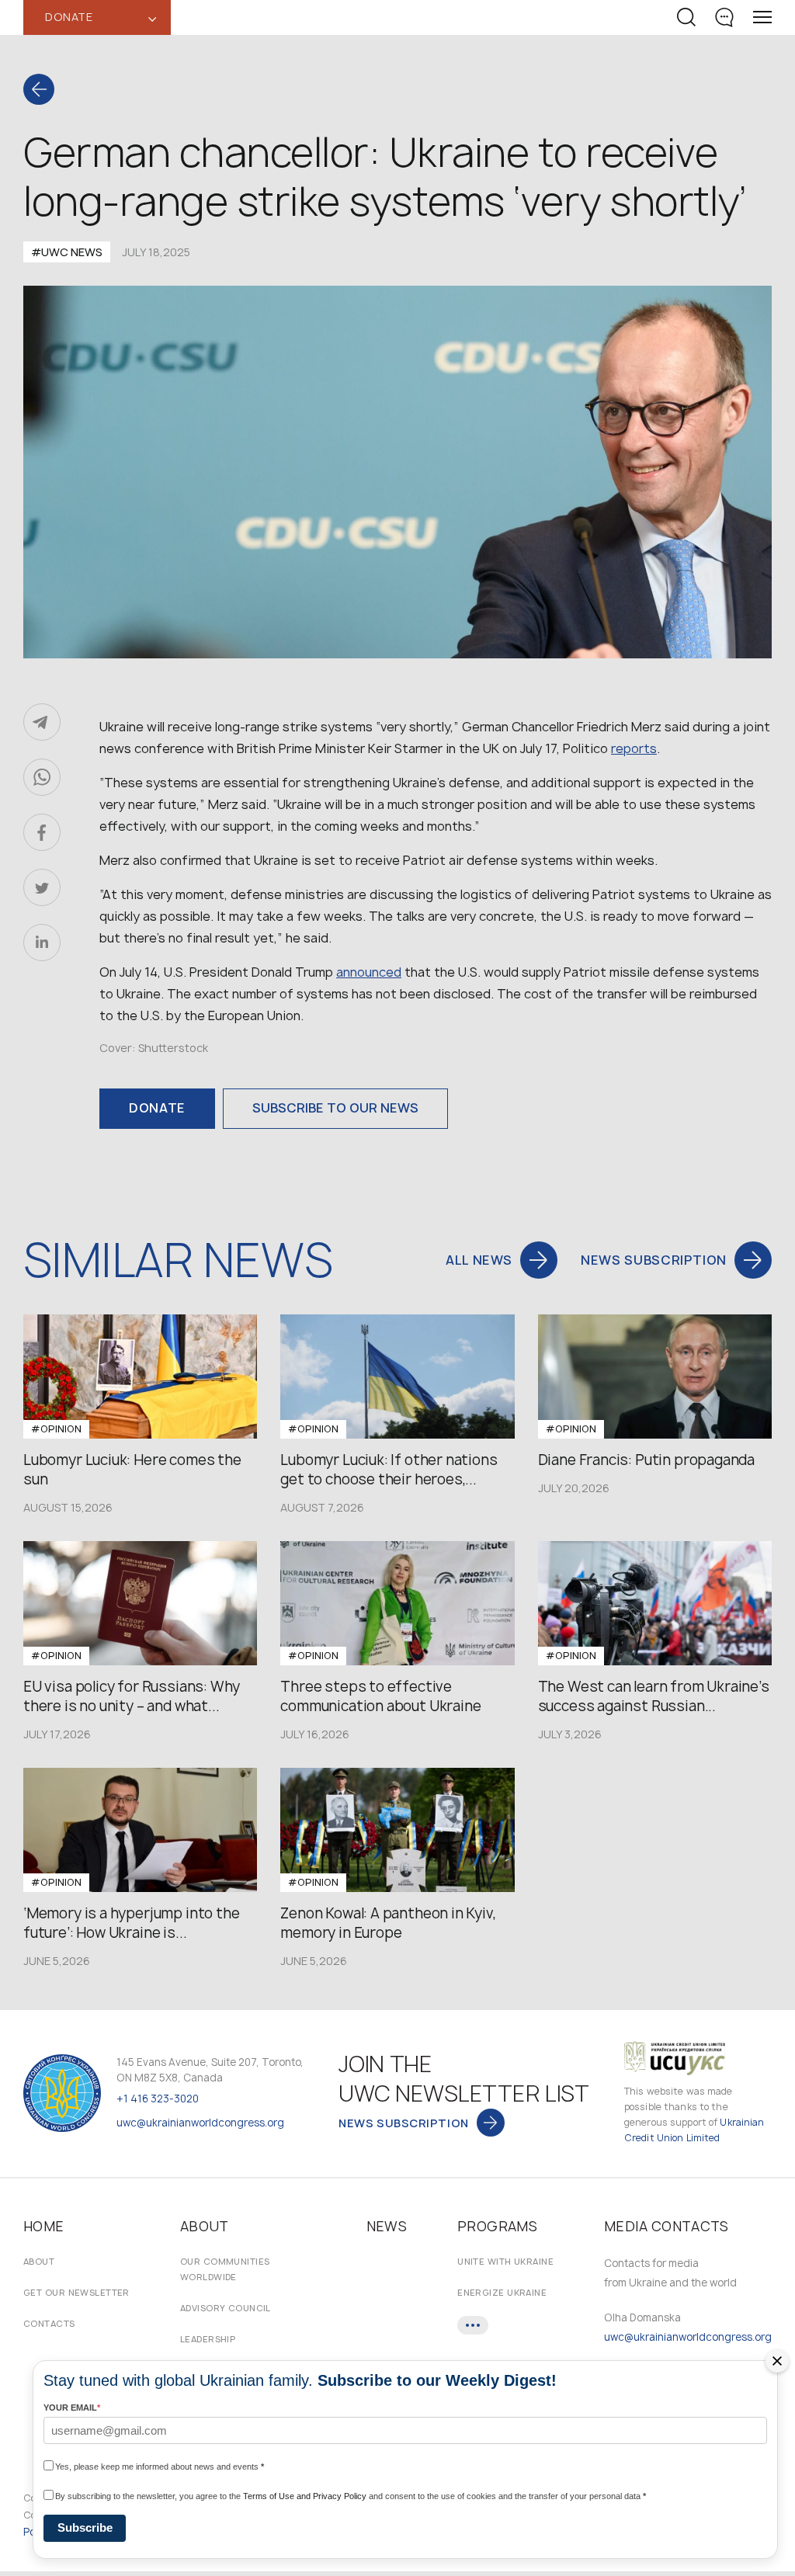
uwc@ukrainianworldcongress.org (200, 2123)
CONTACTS (49, 2323)
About (39, 2261)
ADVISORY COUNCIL (226, 2308)
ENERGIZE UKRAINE (502, 2292)
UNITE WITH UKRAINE (505, 2261)
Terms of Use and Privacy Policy (305, 2496)
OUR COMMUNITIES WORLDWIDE (225, 2269)
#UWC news (67, 252)
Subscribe (85, 2527)
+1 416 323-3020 (158, 2099)
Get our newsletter (76, 2292)
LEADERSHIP (208, 2339)
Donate (157, 1108)
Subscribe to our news (335, 1108)
